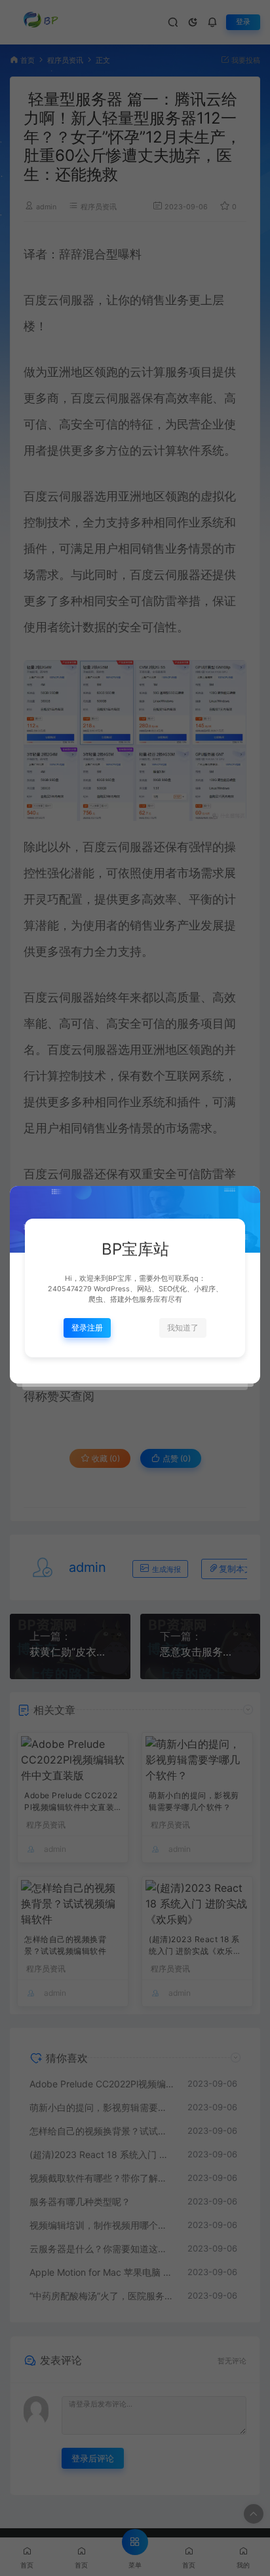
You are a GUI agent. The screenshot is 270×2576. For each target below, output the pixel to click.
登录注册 (87, 1328)
